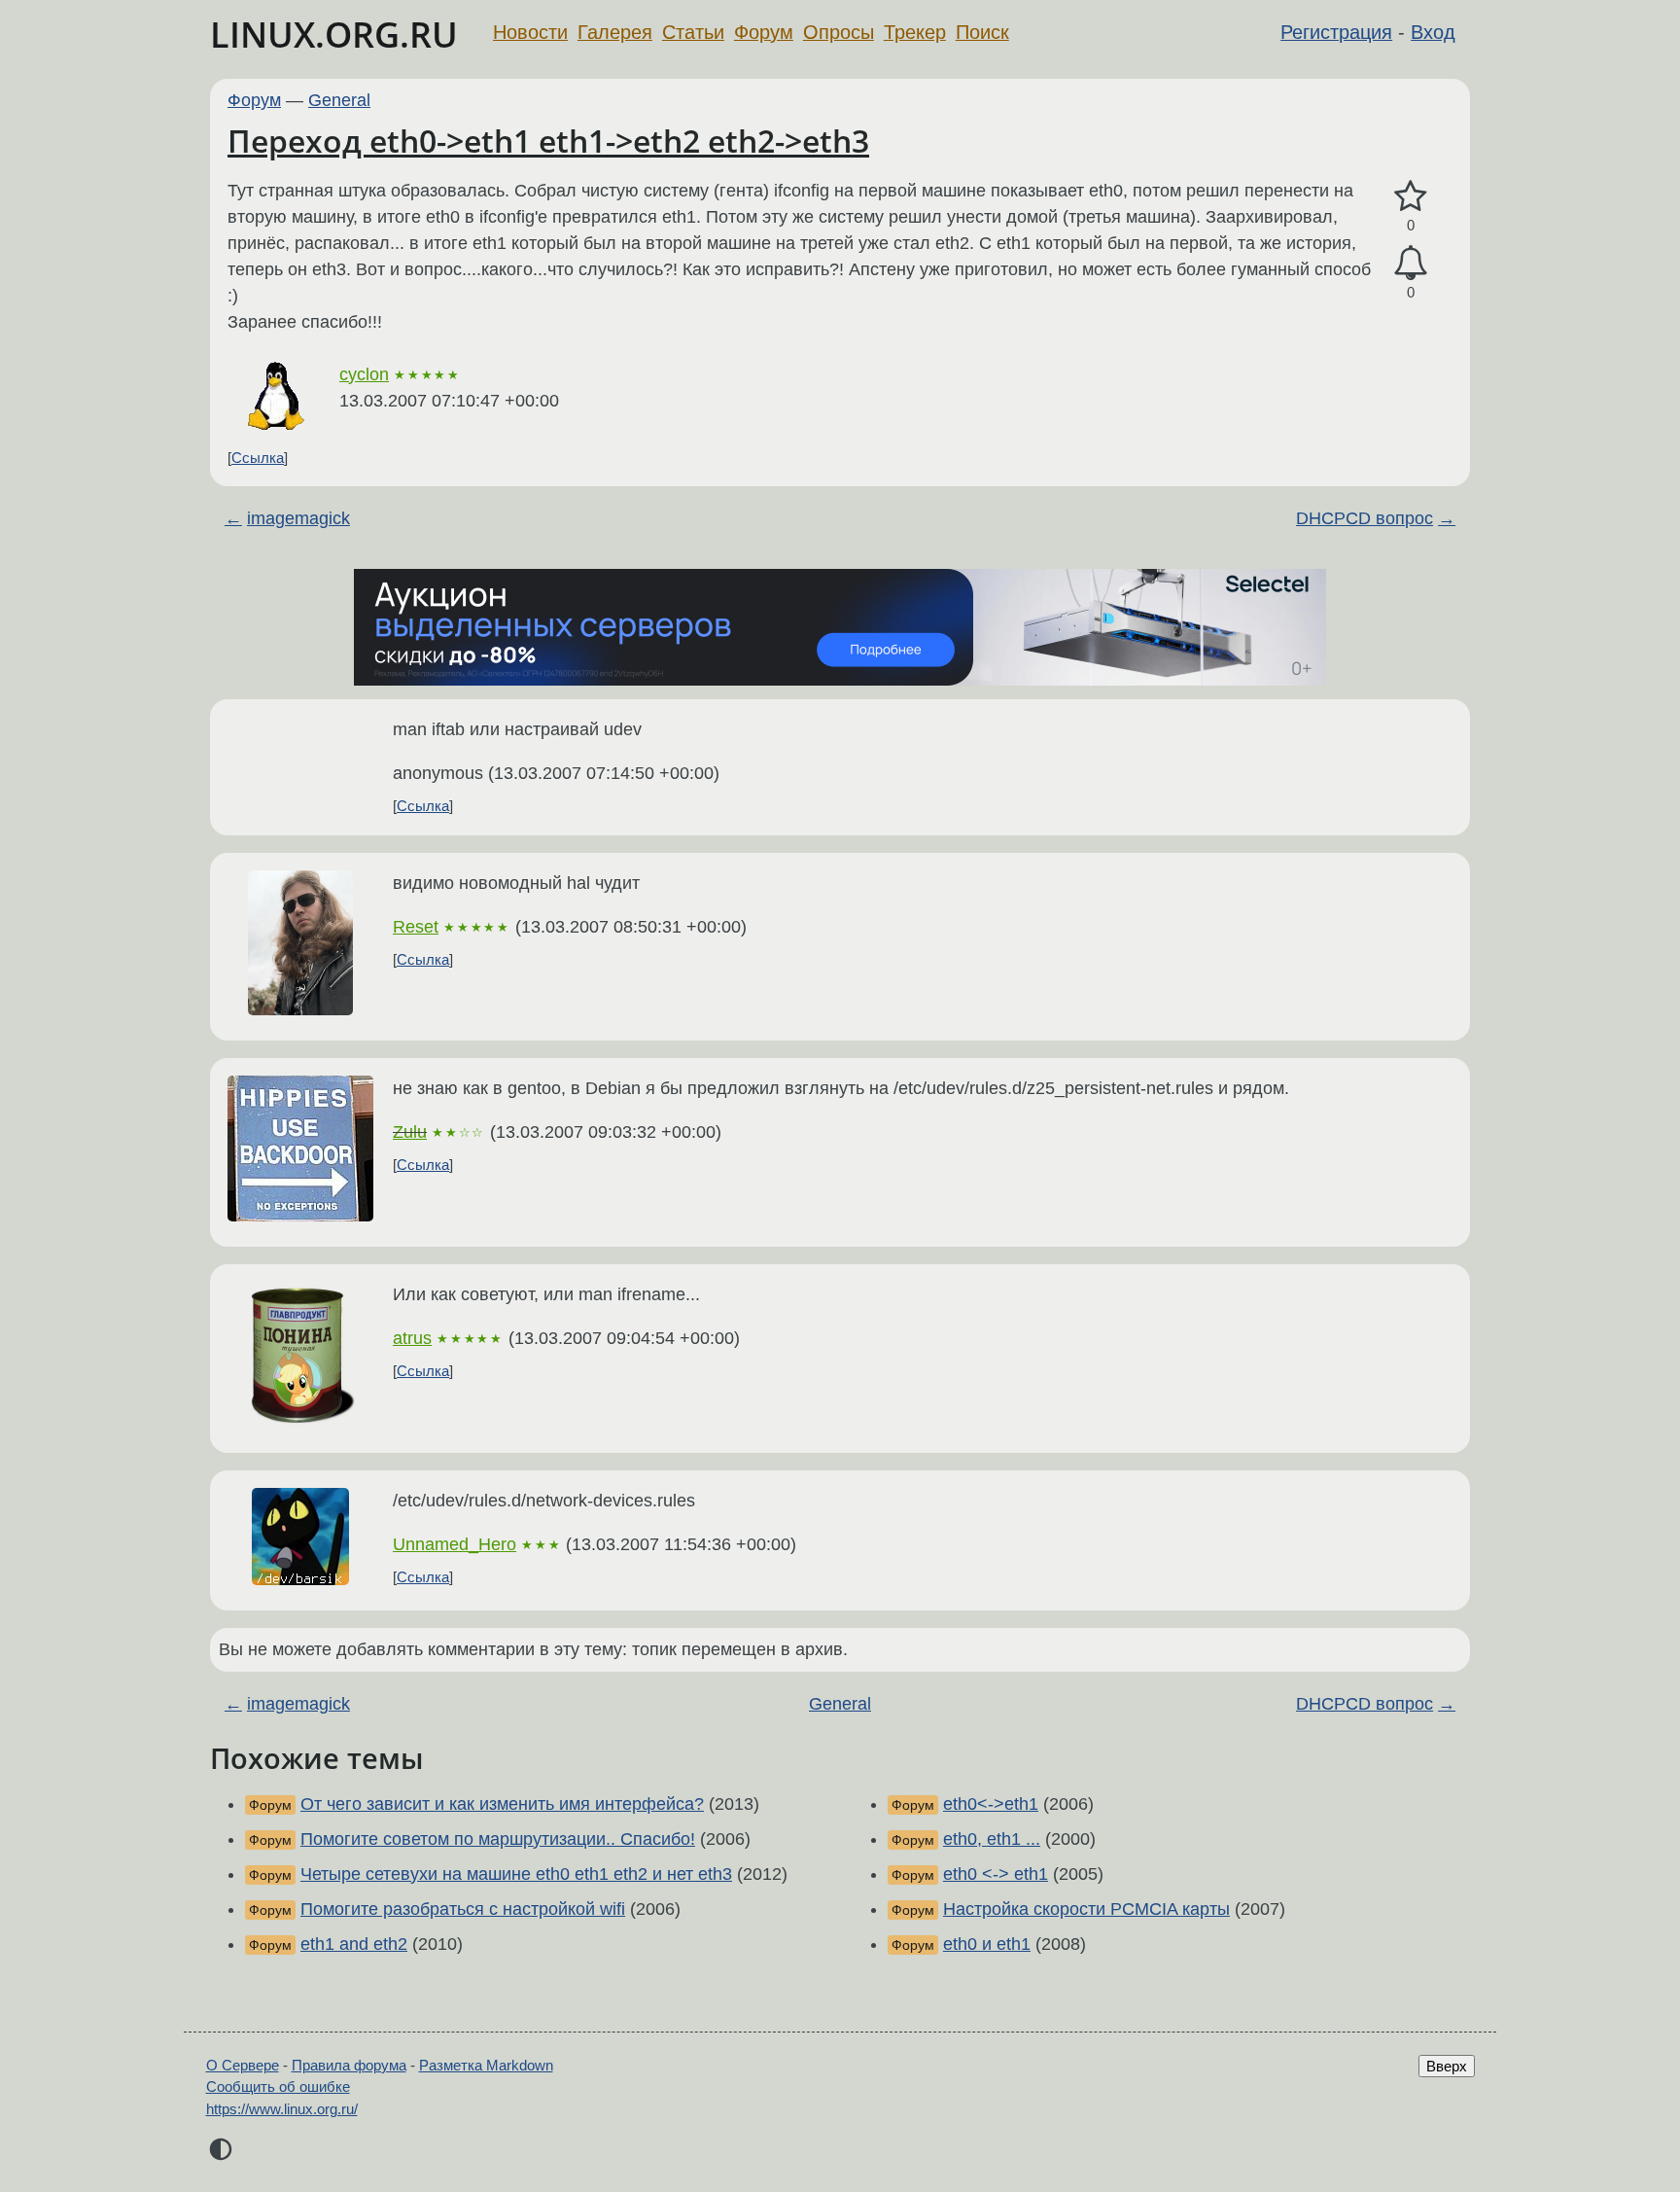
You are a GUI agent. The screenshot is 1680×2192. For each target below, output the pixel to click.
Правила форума (349, 2065)
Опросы (839, 32)
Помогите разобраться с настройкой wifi (463, 1909)
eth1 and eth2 (354, 1944)
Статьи (693, 32)
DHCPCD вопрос (1365, 518)
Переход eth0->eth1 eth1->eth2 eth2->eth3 (548, 141)
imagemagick (298, 518)
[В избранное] (1411, 197)
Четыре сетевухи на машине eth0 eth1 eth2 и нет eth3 (516, 1874)
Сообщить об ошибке (278, 2086)
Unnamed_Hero (455, 1544)
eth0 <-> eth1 (996, 1874)
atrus (412, 1338)
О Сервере (243, 2065)
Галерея (615, 32)
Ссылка (258, 458)
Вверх (1447, 2066)
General (339, 100)
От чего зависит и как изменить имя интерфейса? (502, 1804)
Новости (530, 32)
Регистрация (1336, 32)
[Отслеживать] (1411, 263)
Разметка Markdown (486, 2065)
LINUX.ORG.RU (334, 35)
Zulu (410, 1132)
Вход (1433, 32)
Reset (416, 927)
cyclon (364, 374)
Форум (764, 32)
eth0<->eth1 (991, 1804)
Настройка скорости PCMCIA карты (1086, 1909)
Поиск (982, 32)
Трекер (915, 32)
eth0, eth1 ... (992, 1839)
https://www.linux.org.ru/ (282, 2109)
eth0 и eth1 (987, 1944)
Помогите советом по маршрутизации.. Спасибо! (498, 1839)
